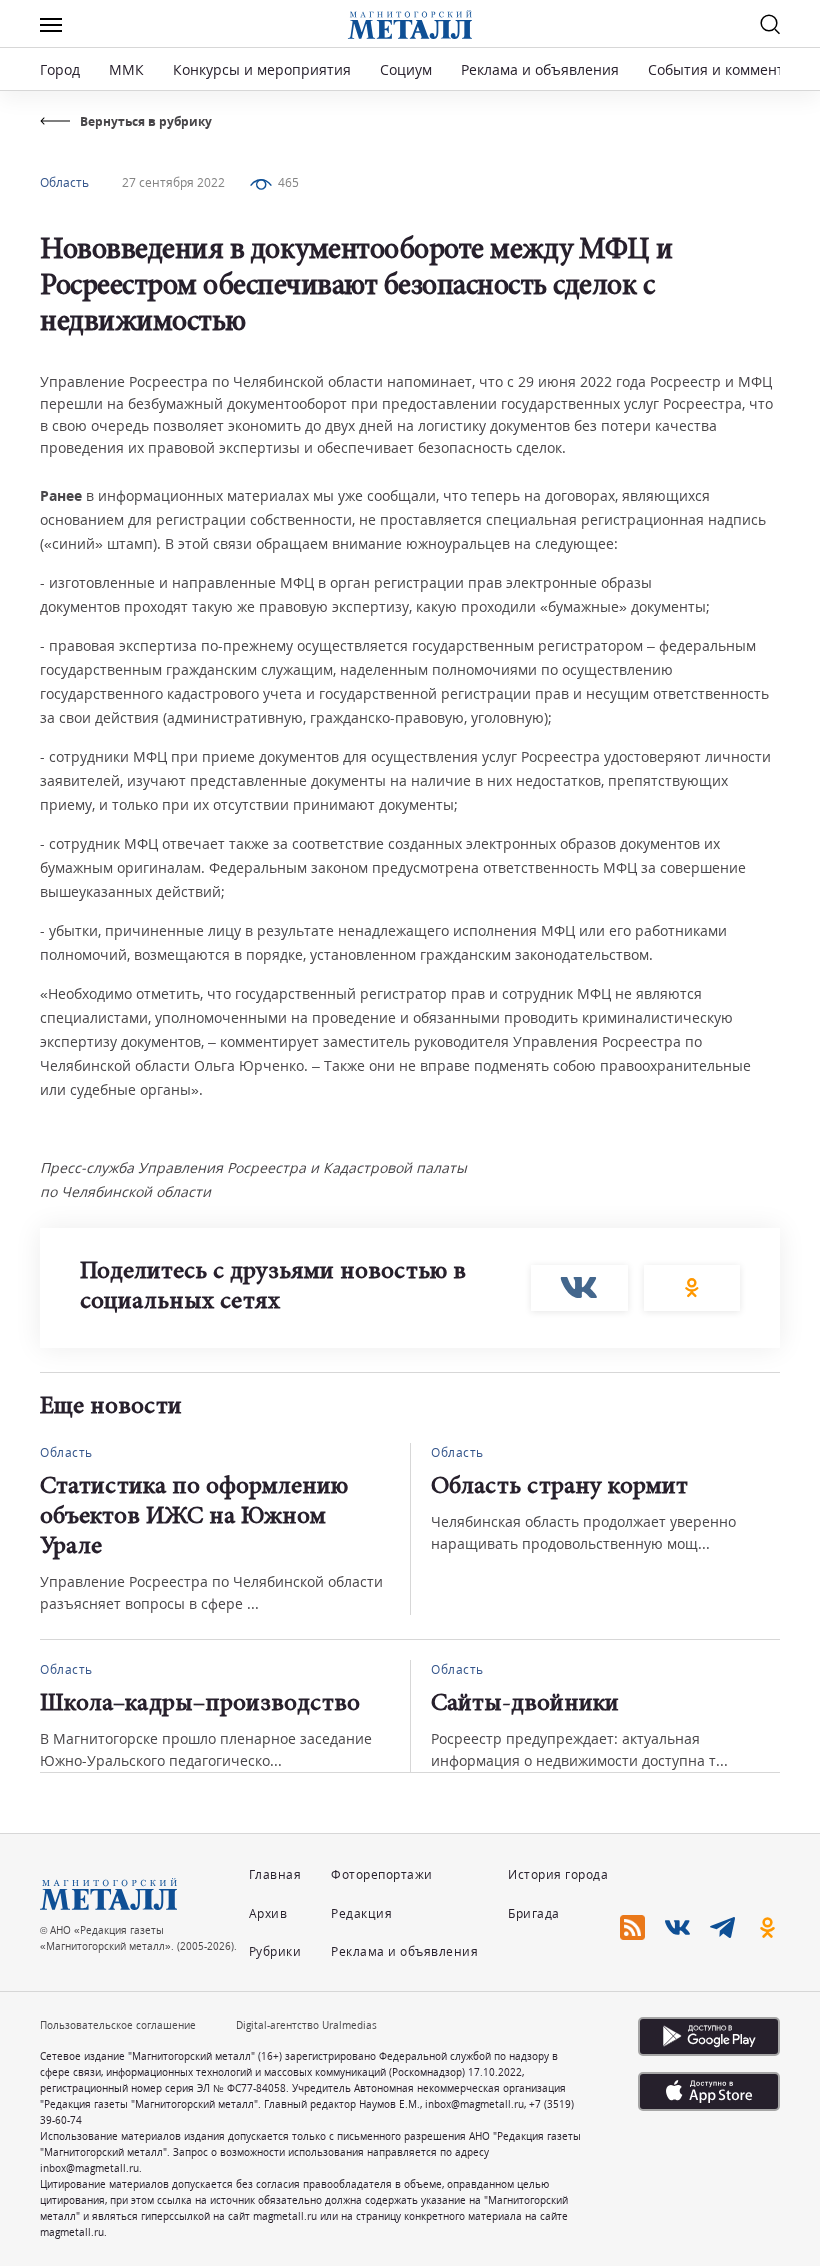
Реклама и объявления (540, 69)
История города (558, 1874)
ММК (126, 69)
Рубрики (275, 1951)
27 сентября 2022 (173, 182)
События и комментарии (733, 69)
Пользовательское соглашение (118, 2025)
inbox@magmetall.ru (474, 2104)
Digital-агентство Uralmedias (306, 2025)
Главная (275, 1874)
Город (60, 69)
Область (64, 182)
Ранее (61, 495)
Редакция (361, 1913)
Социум (406, 69)
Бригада (534, 1913)
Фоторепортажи (382, 1874)
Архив (268, 1913)
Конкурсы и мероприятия (264, 69)
